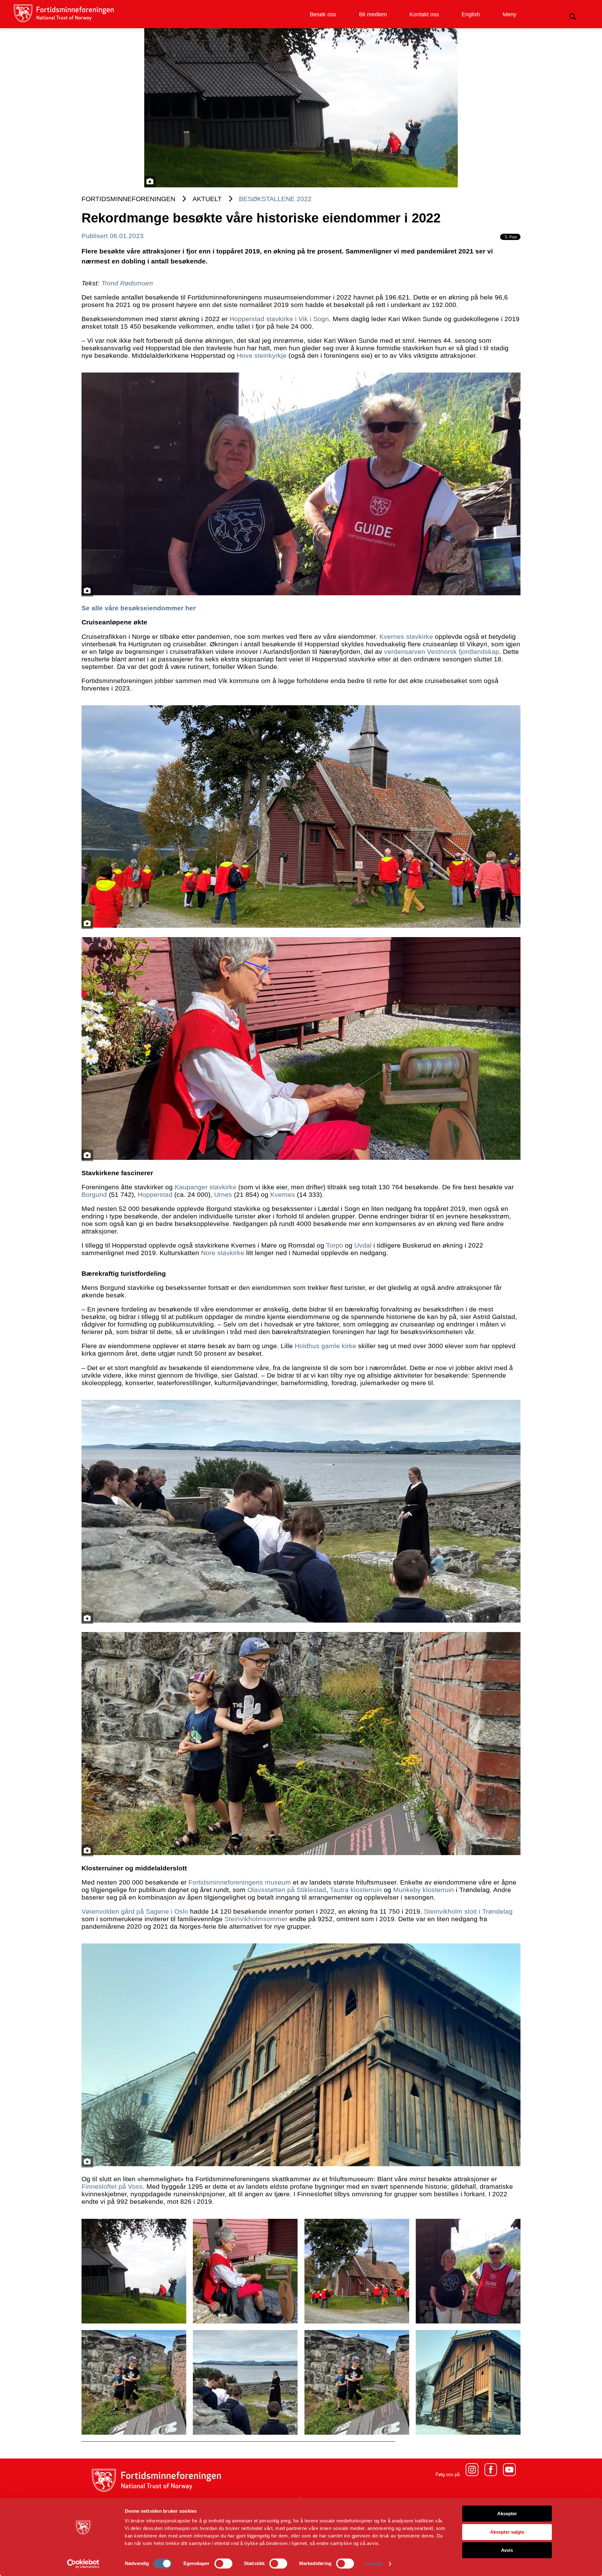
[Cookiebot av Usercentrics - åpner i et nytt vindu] (83, 2564)
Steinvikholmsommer (256, 1919)
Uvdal (363, 1245)
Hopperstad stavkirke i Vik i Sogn (279, 319)
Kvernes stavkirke (406, 636)
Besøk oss (323, 14)
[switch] (223, 2563)
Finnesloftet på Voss (112, 2186)
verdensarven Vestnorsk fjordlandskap (441, 652)
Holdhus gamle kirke (325, 1346)
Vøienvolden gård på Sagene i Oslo (135, 1911)
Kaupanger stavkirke (206, 1187)
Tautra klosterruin (356, 1890)
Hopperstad (155, 1194)
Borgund (94, 1194)
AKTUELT (207, 199)
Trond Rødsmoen (127, 283)
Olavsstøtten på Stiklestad (287, 1890)
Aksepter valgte (507, 2532)
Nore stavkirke (223, 1253)
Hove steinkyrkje (262, 355)
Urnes (223, 1194)
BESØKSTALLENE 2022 (275, 199)
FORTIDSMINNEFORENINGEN (128, 199)
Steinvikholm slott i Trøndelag (468, 1911)
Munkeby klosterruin (424, 1890)
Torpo (335, 1245)
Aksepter (507, 2513)
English (471, 14)
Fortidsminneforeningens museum (240, 1882)
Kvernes (283, 1194)
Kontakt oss (424, 14)
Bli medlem (373, 14)
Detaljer (374, 2564)
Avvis (507, 2550)
